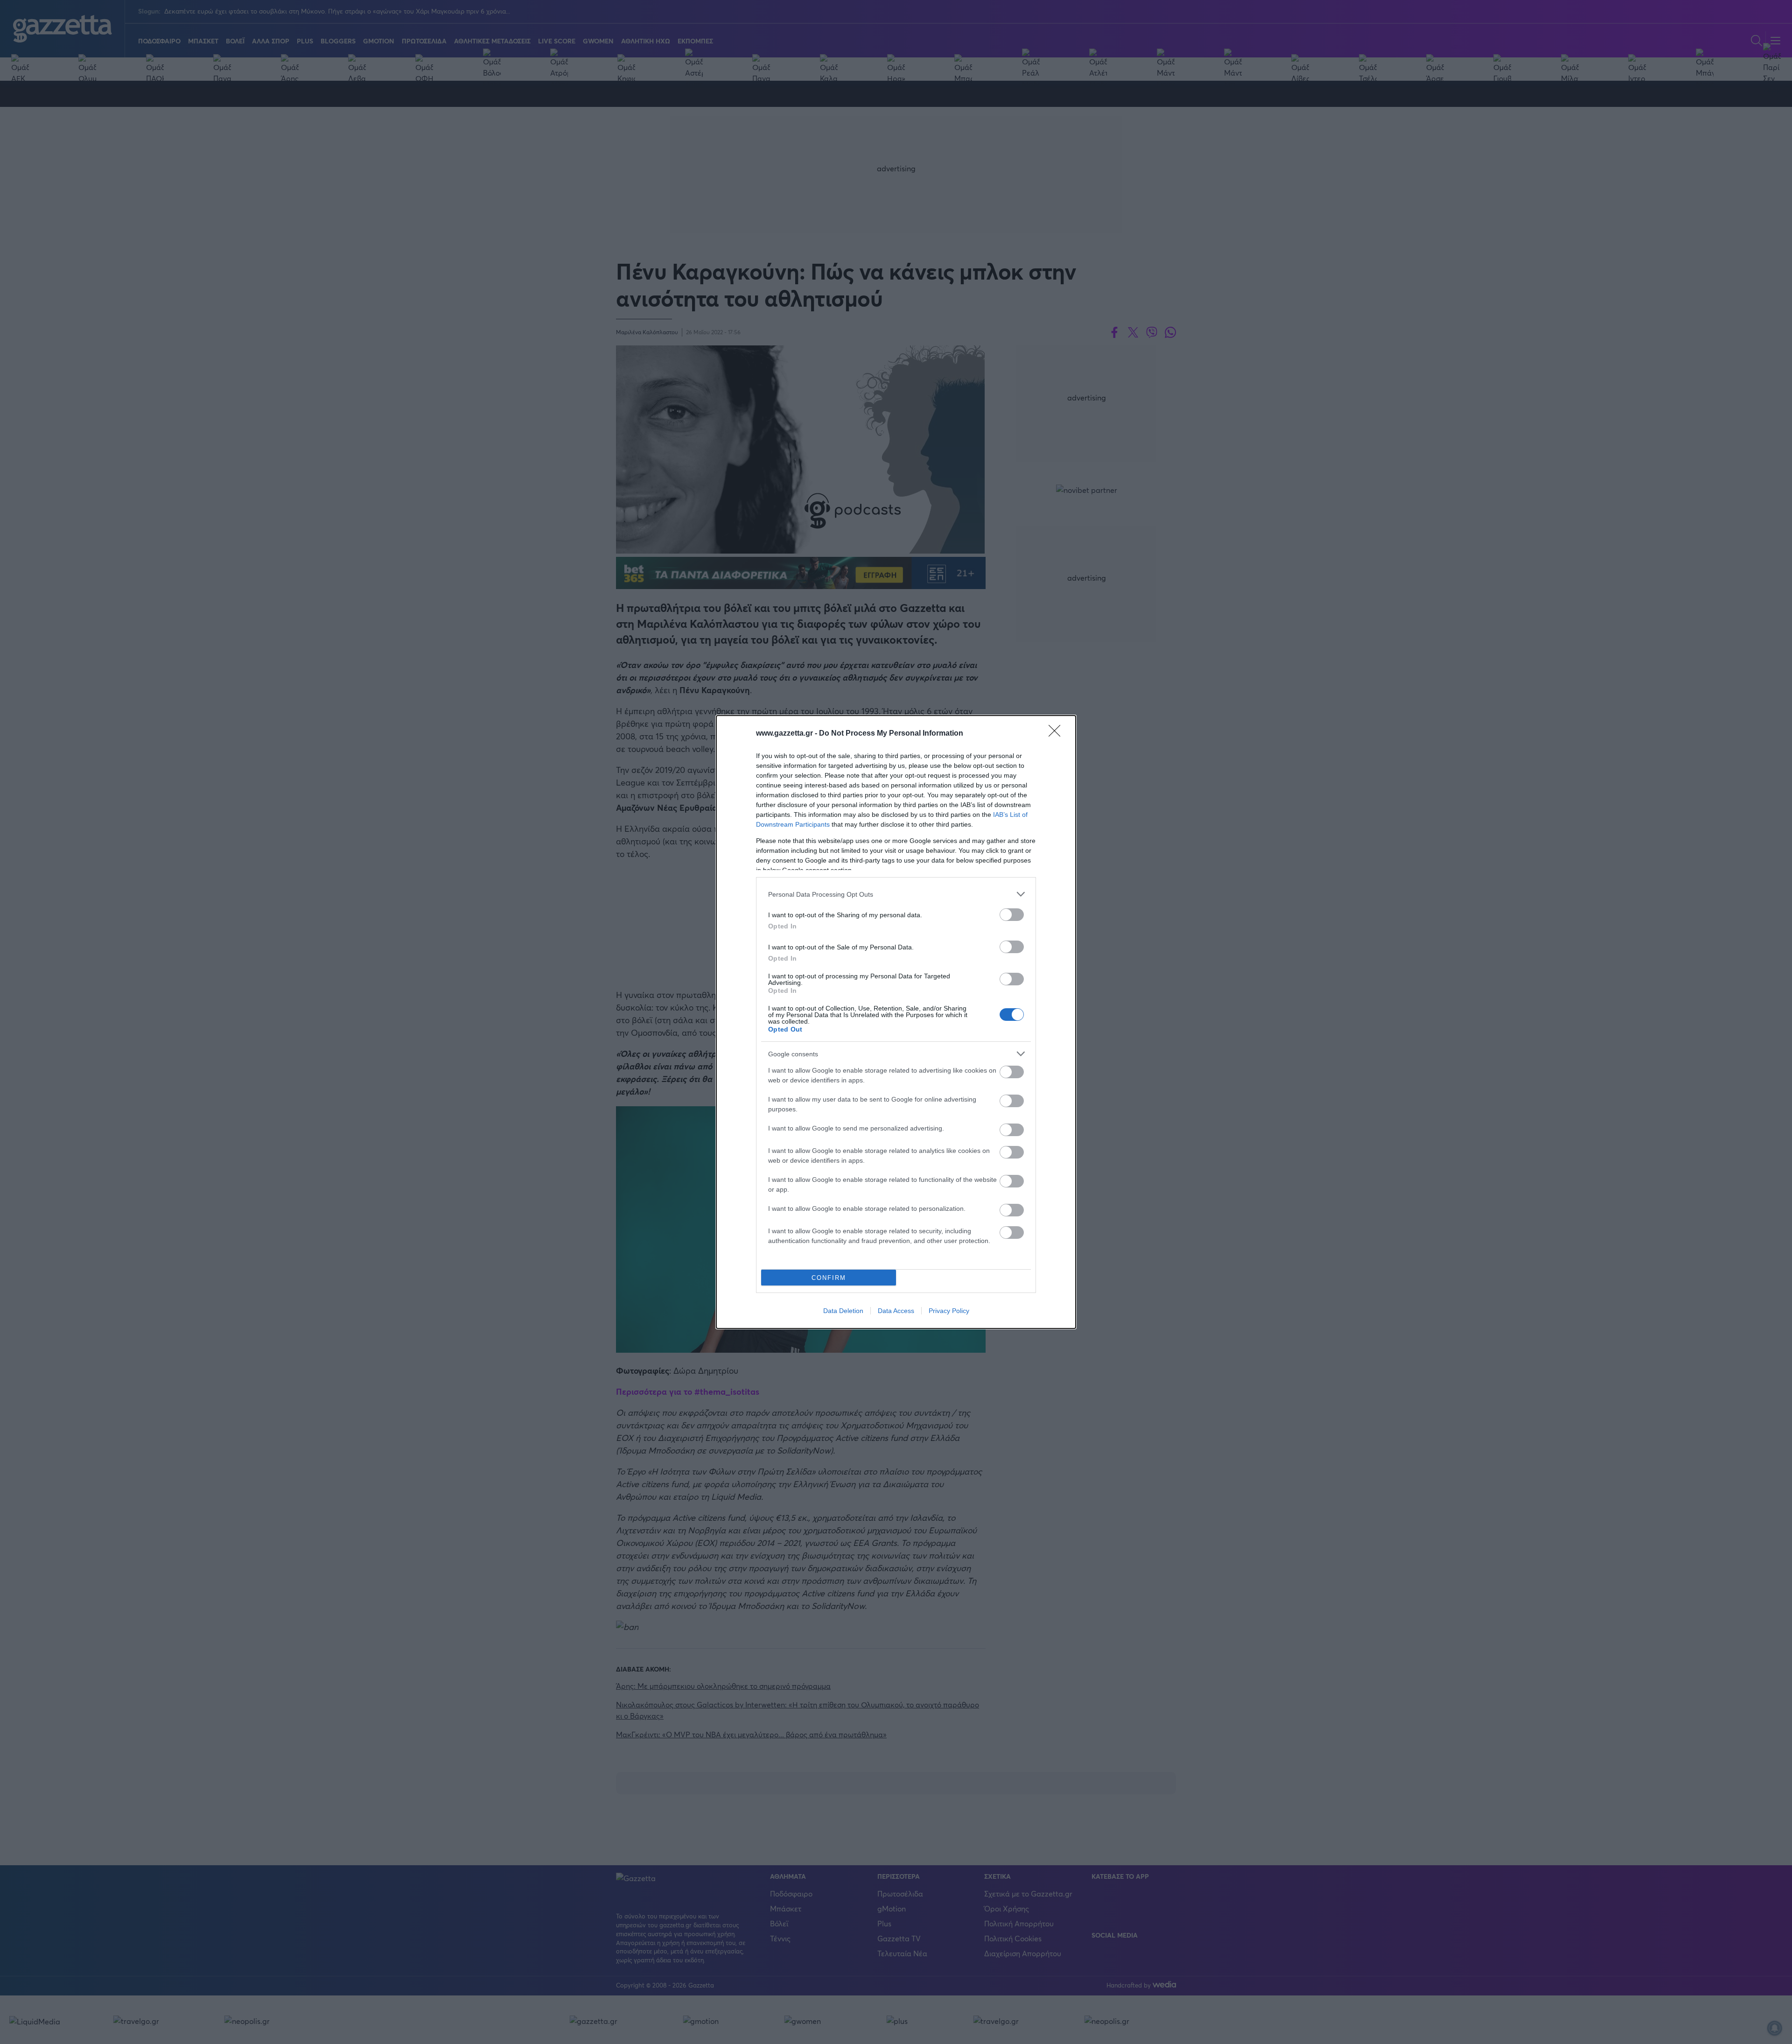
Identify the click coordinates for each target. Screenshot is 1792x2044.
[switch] (1012, 915)
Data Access (896, 1311)
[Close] (1057, 734)
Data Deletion (843, 1311)
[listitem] (896, 894)
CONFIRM (829, 1278)
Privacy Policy (949, 1311)
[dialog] (896, 1022)
